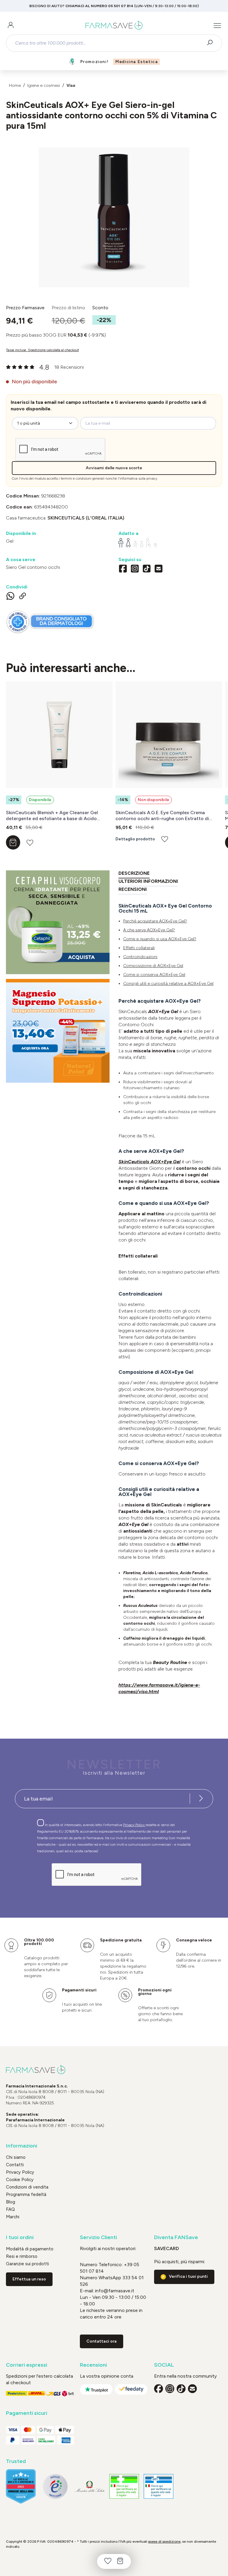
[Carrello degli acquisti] (120, 2561)
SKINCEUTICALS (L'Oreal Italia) (86, 518)
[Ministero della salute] (90, 2486)
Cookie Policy (20, 2180)
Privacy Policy (134, 1825)
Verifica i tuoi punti (188, 2276)
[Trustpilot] (96, 2389)
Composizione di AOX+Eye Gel (153, 966)
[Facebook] (123, 569)
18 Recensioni (69, 367)
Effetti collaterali (139, 948)
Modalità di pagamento (30, 2249)
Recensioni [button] (93, 2365)
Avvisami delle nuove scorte (114, 468)
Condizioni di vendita (27, 2187)
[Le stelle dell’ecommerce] (21, 2486)
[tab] (134, 874)
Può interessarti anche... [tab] (71, 668)
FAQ (10, 2209)
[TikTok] (147, 569)
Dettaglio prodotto (135, 839)
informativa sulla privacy (138, 479)
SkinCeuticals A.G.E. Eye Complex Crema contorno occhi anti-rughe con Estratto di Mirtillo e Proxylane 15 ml (162, 816)
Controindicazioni (140, 957)
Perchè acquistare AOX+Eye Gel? (155, 921)
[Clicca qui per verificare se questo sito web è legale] (124, 2486)
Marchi (13, 2217)
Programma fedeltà (26, 2194)
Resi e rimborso (22, 2256)
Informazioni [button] (22, 2146)
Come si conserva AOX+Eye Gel (154, 975)
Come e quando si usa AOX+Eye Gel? (160, 939)
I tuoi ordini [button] (20, 2237)
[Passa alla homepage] (114, 26)
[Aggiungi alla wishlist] (30, 843)
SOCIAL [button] (164, 2365)
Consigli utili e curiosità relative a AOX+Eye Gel (168, 984)
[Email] (159, 569)
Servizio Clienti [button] (98, 2237)
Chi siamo (16, 2157)
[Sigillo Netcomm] (55, 2486)
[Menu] (217, 26)
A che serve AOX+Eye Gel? (149, 930)
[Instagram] (135, 569)
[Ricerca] (212, 43)
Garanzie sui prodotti (27, 2264)
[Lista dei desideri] (108, 2561)
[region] (114, 217)
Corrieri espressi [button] (27, 2365)
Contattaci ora (102, 2341)
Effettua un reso (29, 2279)
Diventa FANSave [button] (176, 2237)
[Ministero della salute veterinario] (159, 2486)
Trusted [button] (16, 2461)
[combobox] (109, 43)
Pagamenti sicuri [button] (27, 2413)
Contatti (15, 2165)
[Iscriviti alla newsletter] (201, 1799)
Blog (11, 2202)
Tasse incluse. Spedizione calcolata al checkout (42, 350)
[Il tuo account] (11, 26)
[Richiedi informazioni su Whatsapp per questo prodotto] (10, 597)
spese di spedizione (164, 2542)
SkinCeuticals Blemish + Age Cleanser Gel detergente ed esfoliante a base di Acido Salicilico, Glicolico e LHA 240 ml (52, 816)
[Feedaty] (131, 2389)
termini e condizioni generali (83, 479)
